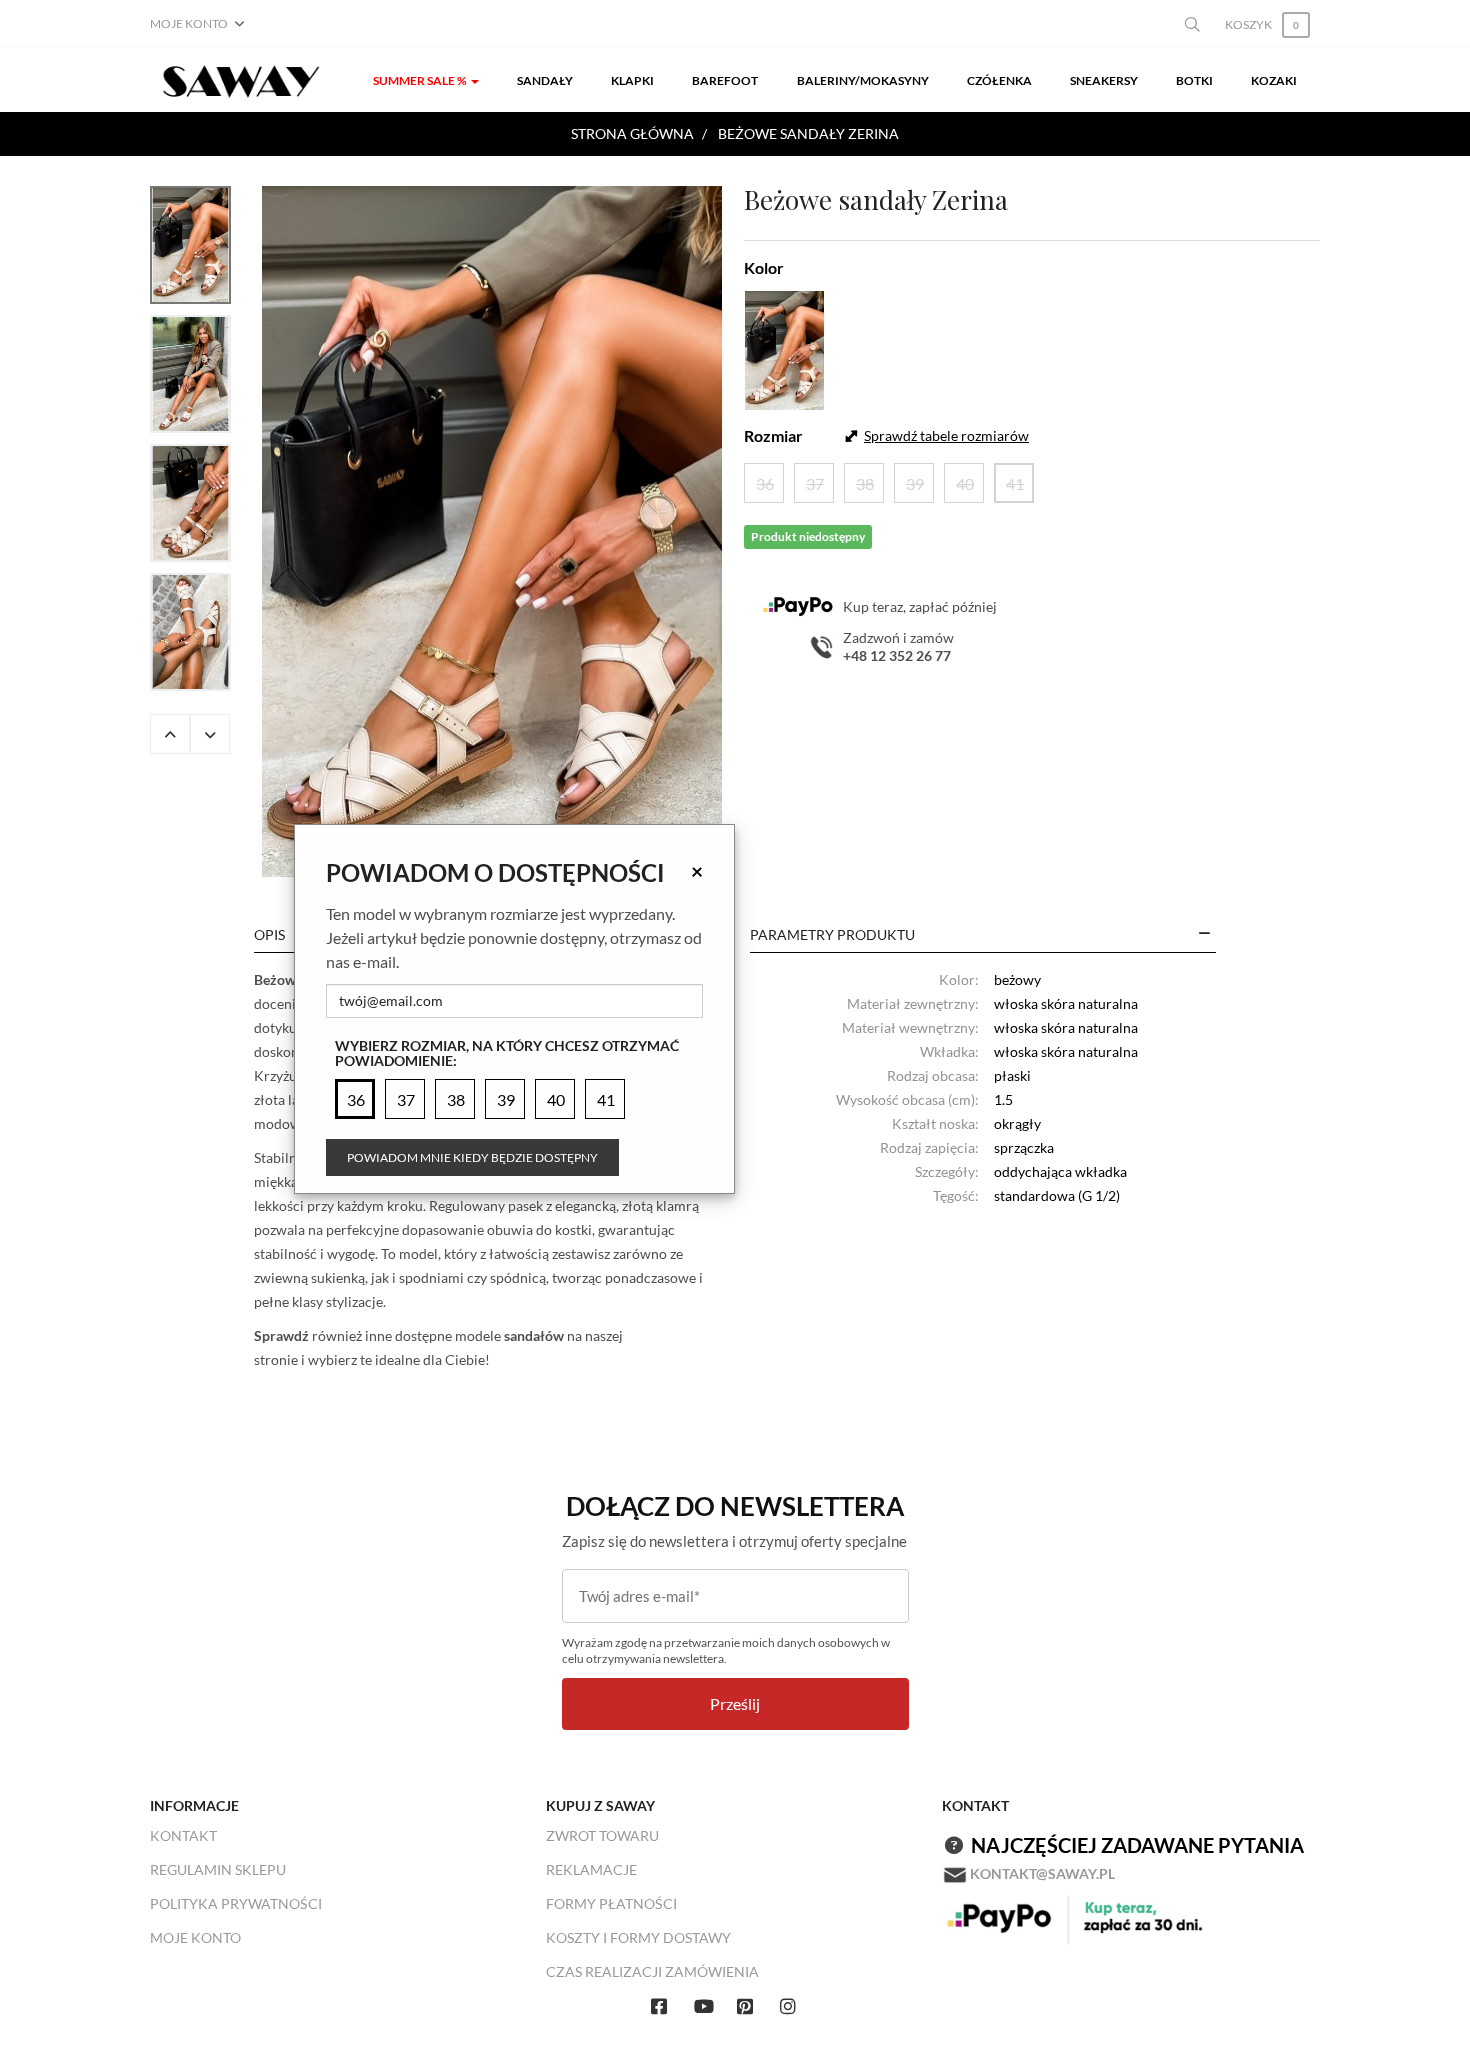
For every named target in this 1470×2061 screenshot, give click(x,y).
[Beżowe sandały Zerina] (492, 531)
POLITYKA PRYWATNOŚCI (236, 1903)
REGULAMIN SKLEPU (218, 1869)
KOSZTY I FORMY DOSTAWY (638, 1937)
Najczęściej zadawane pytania (1137, 1845)
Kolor (764, 267)
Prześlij (735, 1703)
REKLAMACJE (591, 1869)
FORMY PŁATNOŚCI (611, 1903)
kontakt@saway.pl (1042, 1873)
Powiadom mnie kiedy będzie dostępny (472, 1157)
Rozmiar (773, 435)
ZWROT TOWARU (602, 1835)
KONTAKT (183, 1835)
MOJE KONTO (195, 1937)
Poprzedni (170, 734)
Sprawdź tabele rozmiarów (946, 435)
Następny (210, 734)
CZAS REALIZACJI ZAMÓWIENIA (652, 1971)
